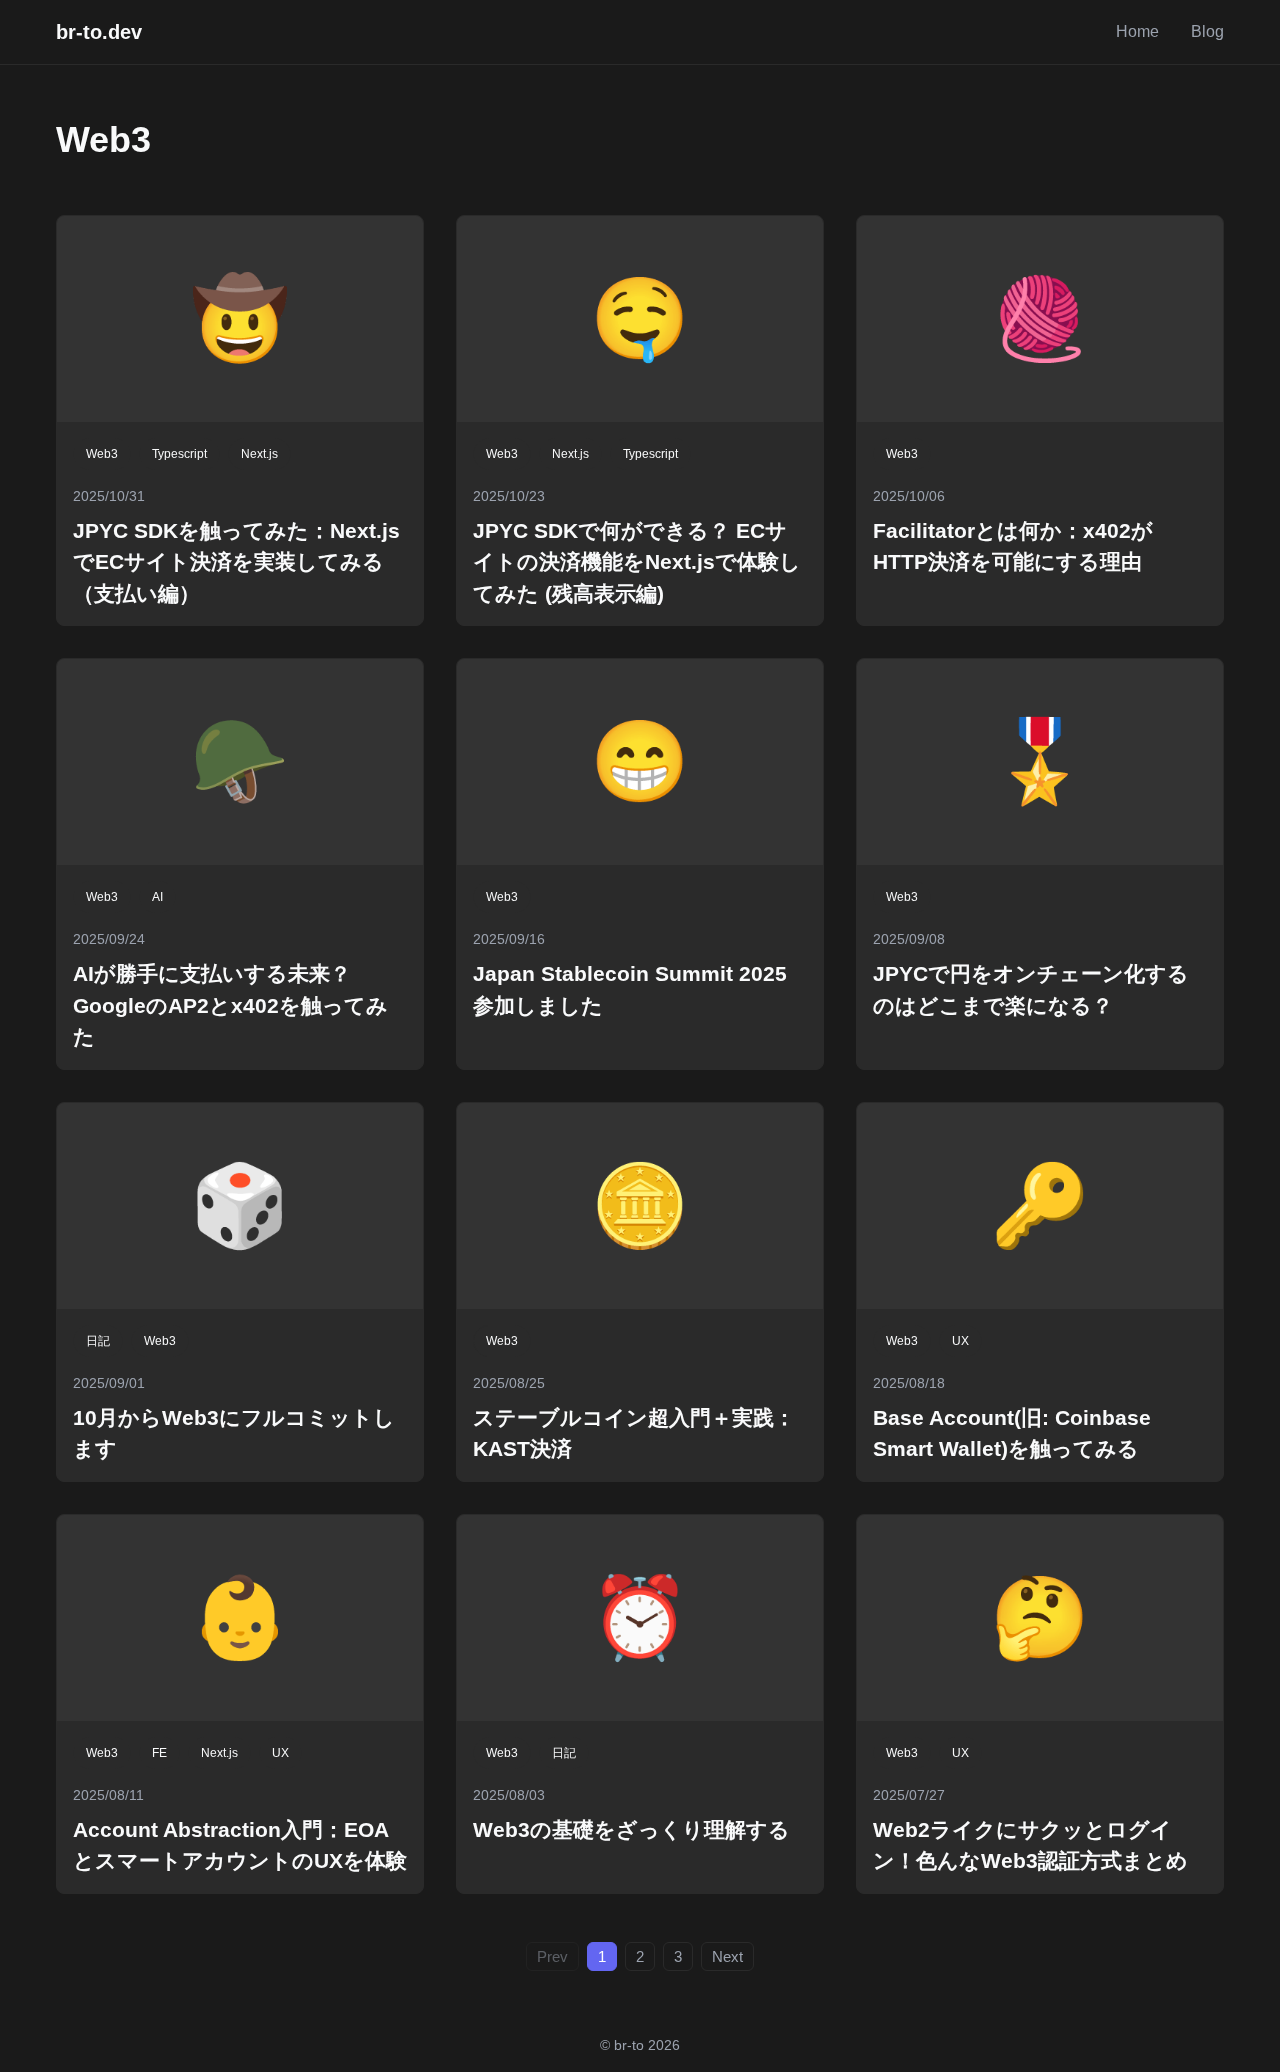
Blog (1207, 31)
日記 (98, 1341)
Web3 (102, 454)
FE (159, 1753)
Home (1137, 31)
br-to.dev (99, 32)
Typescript (179, 454)
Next (727, 1956)
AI (157, 897)
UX (960, 1341)
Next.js (259, 454)
